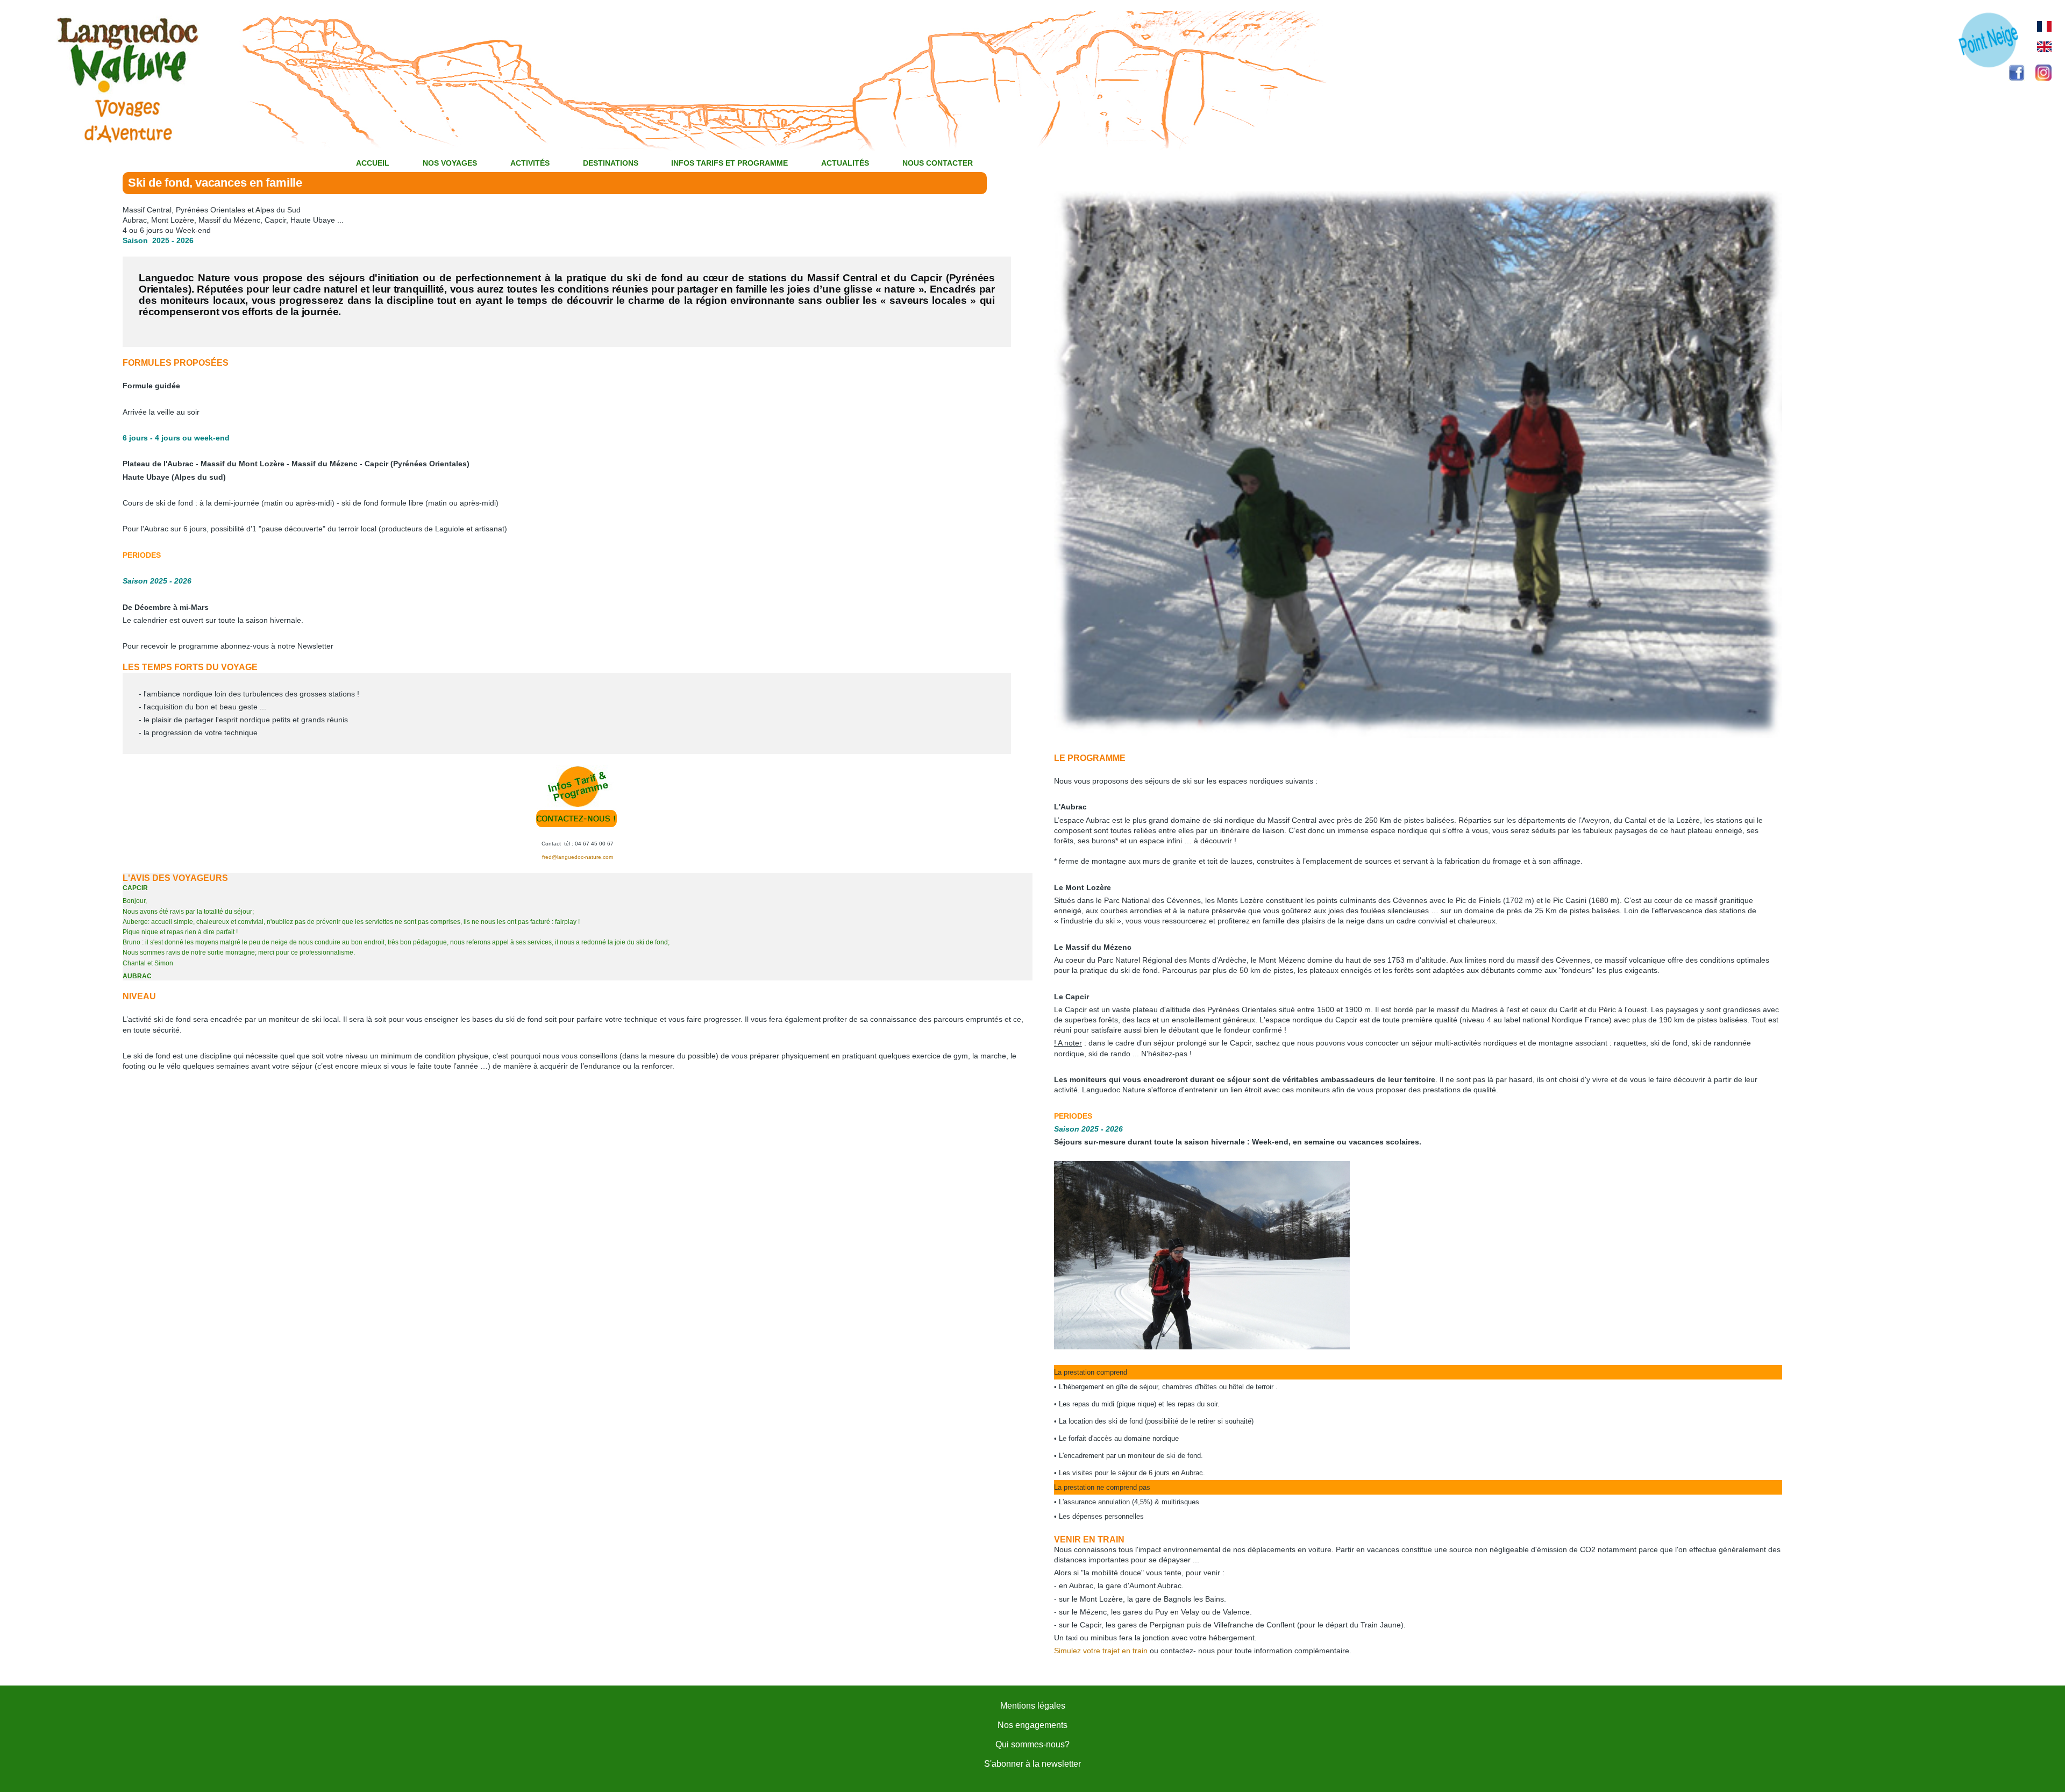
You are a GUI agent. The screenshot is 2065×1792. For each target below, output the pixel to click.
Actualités (845, 163)
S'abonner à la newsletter (1032, 1764)
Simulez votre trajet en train (1101, 1651)
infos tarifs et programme (729, 163)
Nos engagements (1032, 1725)
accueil (373, 163)
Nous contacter (938, 163)
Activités (530, 163)
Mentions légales (1033, 1706)
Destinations (611, 163)
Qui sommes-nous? (1032, 1744)
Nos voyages (450, 163)
